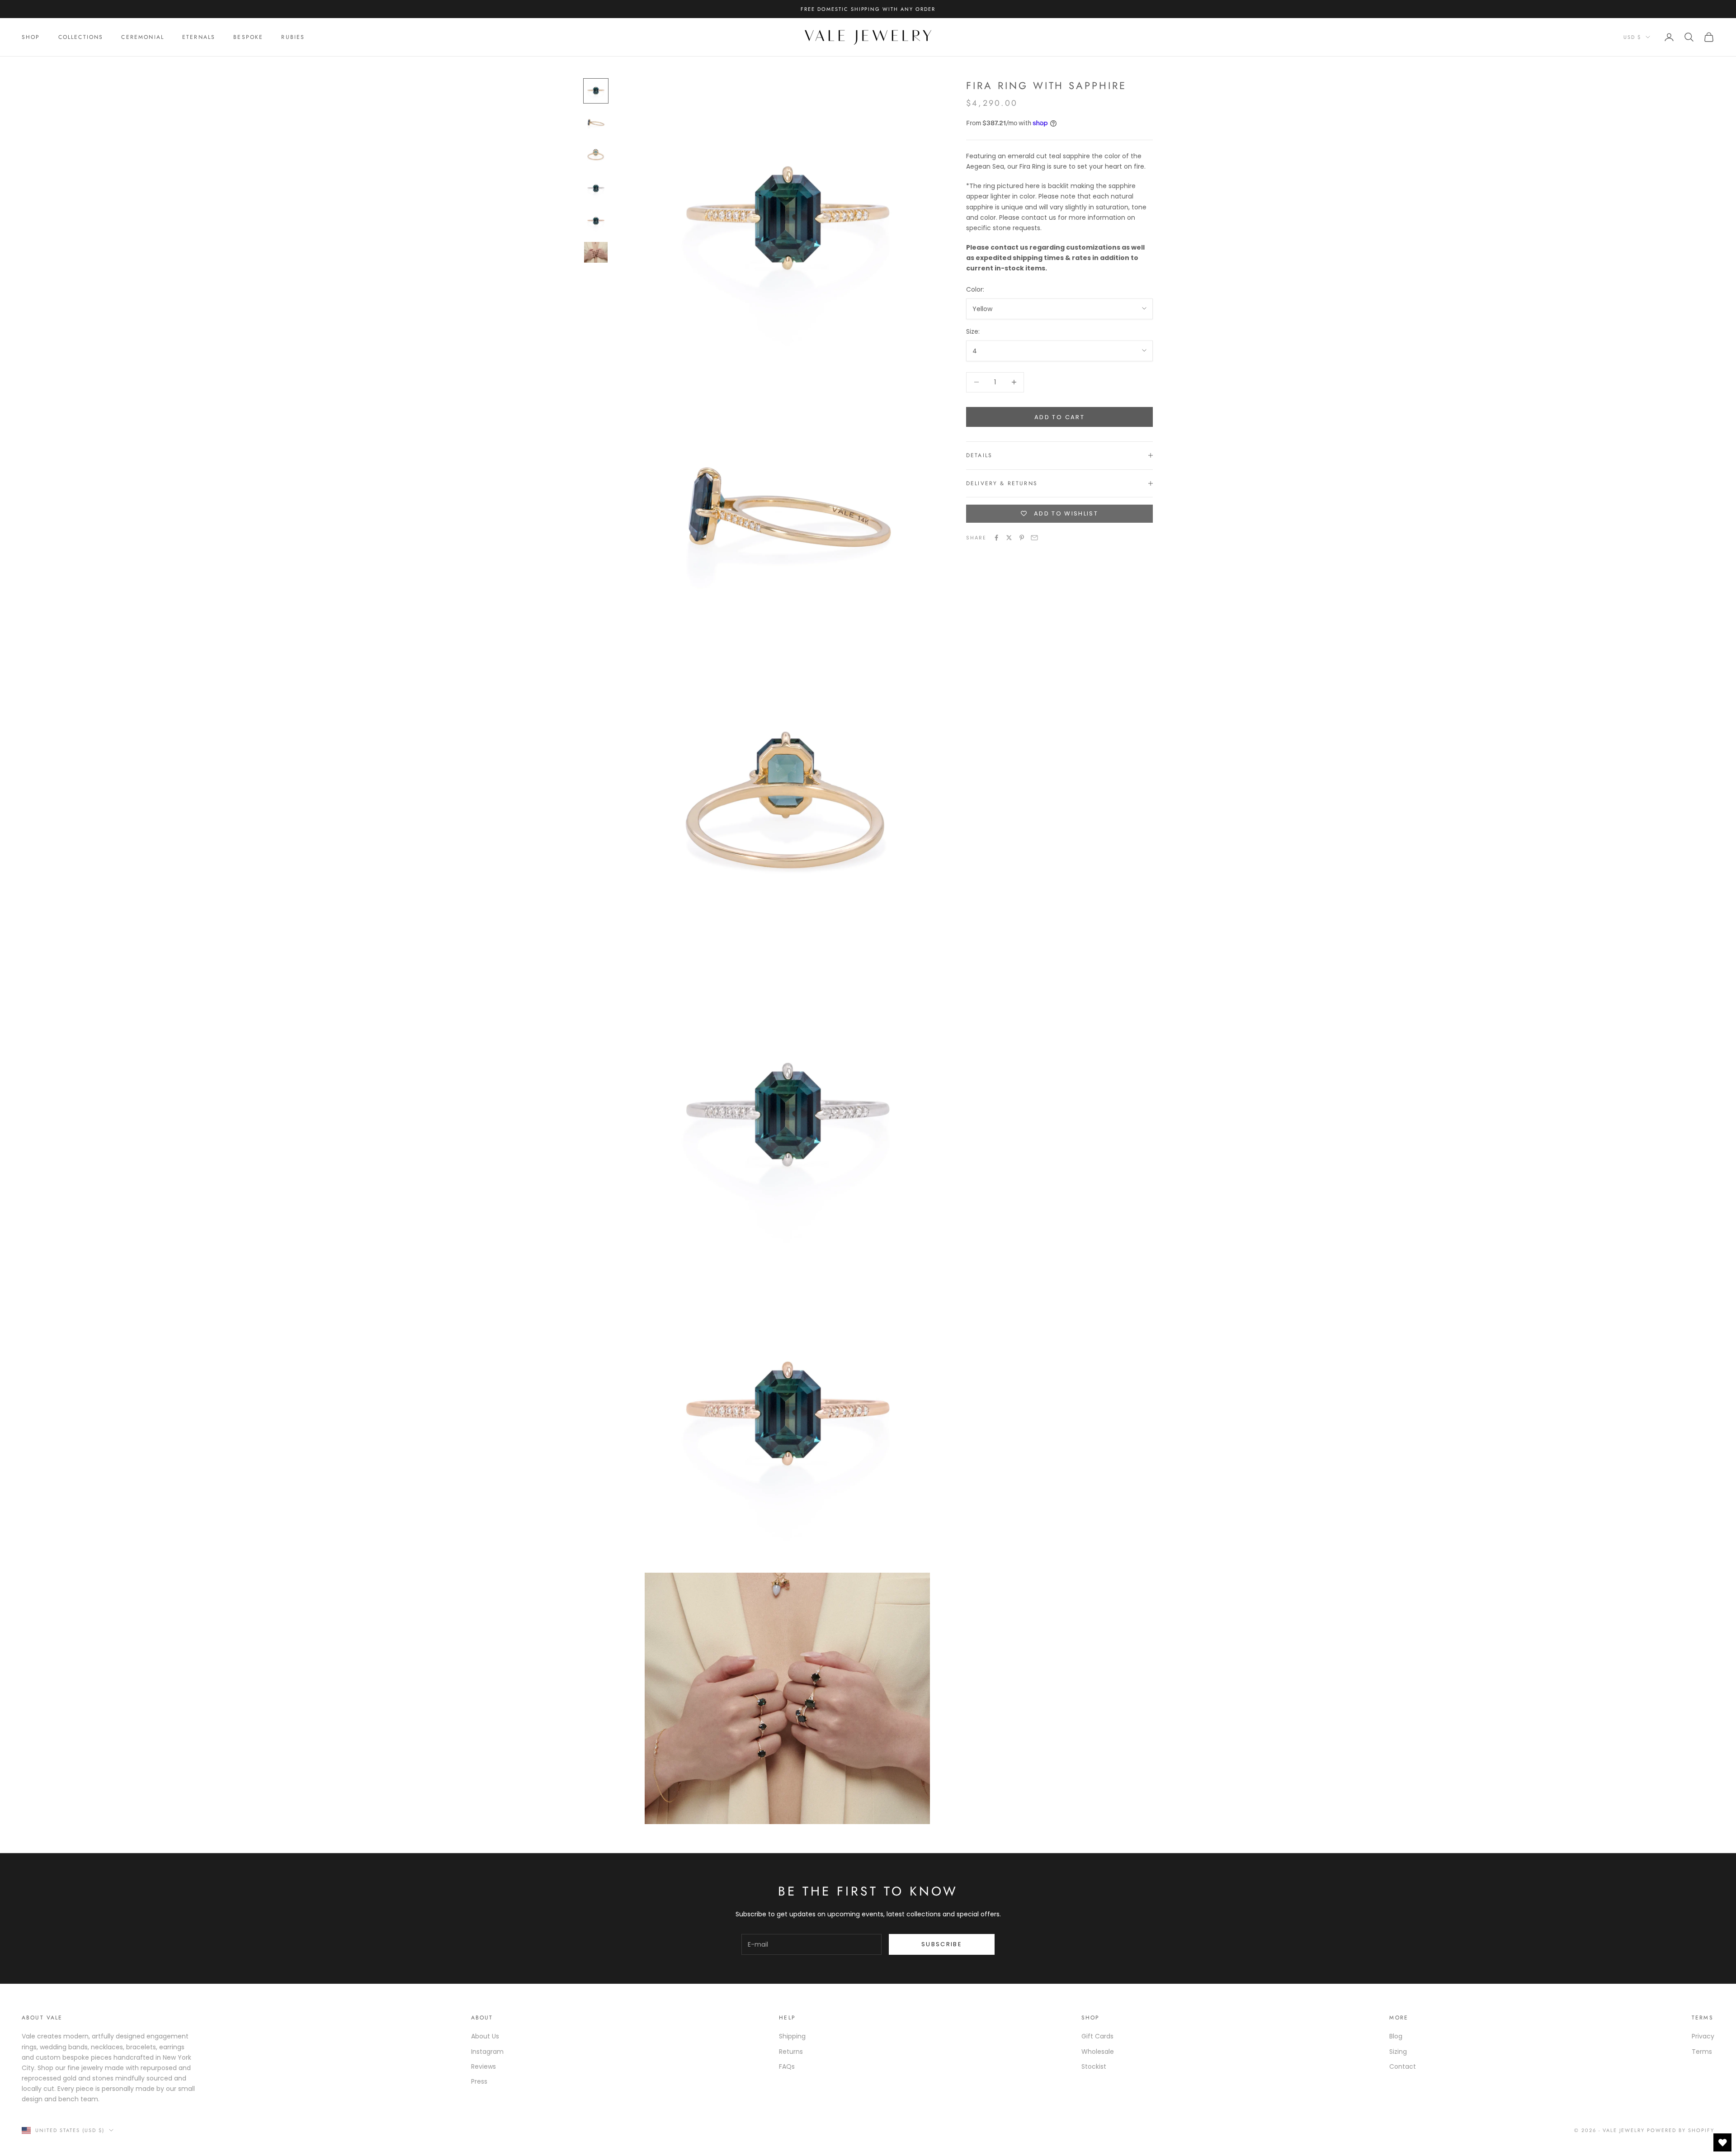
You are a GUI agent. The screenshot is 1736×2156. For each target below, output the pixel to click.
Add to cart (1059, 417)
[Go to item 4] (596, 189)
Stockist (1094, 2066)
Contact (1403, 2066)
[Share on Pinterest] (1022, 538)
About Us (485, 2036)
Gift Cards (1097, 2036)
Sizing (1398, 2052)
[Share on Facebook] (996, 538)
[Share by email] (1034, 538)
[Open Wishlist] (1722, 2142)
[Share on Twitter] (1009, 538)
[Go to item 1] (596, 91)
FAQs (787, 2066)
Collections (81, 37)
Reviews (484, 2066)
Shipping (792, 2036)
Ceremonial (143, 37)
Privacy (1703, 2036)
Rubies (293, 37)
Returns (791, 2052)
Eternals (199, 37)
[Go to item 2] (596, 123)
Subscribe (942, 1944)
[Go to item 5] (596, 221)
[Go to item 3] (596, 156)
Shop (31, 37)
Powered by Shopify (1681, 2130)
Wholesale (1098, 2052)
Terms (1702, 2052)
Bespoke (248, 37)
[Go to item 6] (596, 252)
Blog (1396, 2036)
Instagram (487, 2052)
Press (479, 2081)
